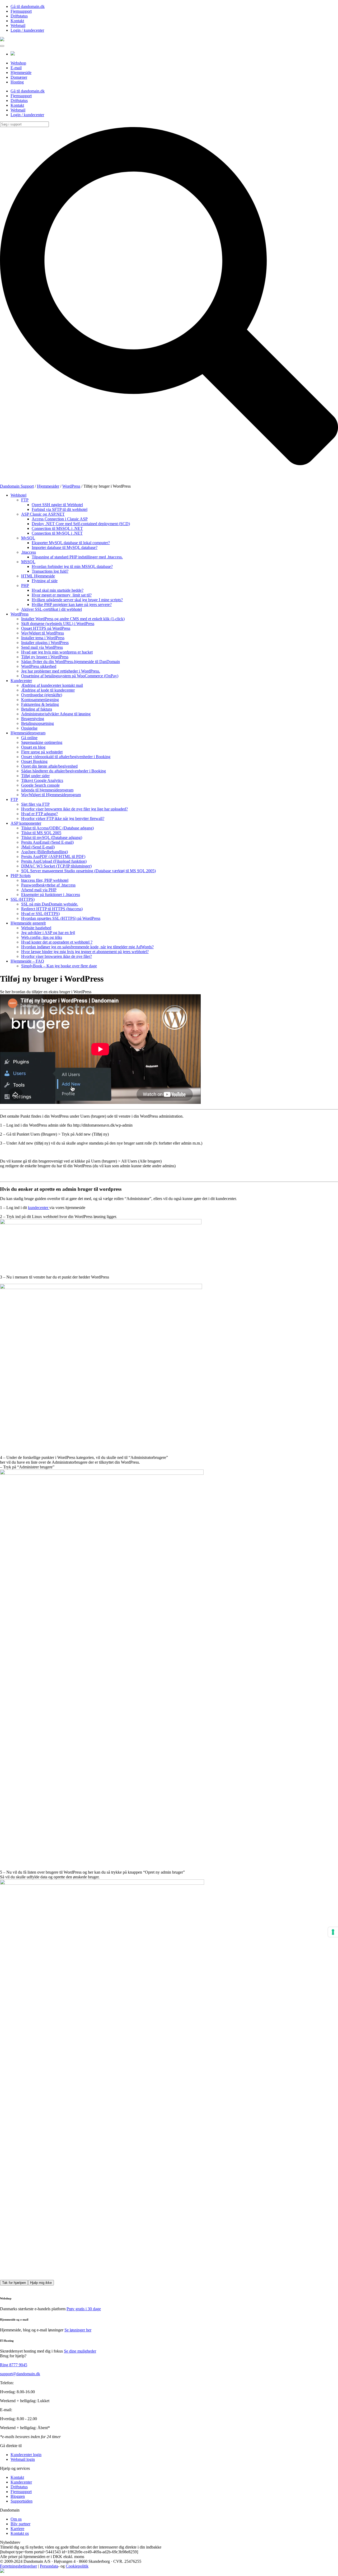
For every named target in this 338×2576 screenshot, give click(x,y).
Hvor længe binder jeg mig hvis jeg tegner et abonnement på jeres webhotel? (85, 952)
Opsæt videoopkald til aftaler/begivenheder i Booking (66, 757)
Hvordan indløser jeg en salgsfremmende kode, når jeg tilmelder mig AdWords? (87, 947)
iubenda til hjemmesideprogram (47, 790)
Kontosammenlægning (40, 700)
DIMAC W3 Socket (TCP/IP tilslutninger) (56, 866)
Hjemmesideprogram (28, 733)
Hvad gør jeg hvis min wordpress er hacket (57, 652)
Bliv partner (20, 2524)
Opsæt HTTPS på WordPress (46, 628)
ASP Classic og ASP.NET (43, 514)
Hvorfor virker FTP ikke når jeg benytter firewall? (63, 818)
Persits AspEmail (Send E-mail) (47, 842)
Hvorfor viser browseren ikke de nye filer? (57, 956)
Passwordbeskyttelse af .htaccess (48, 885)
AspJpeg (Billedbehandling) (44, 852)
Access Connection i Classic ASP (60, 519)
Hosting (17, 82)
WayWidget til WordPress (43, 633)
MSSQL (28, 562)
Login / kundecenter (27, 30)
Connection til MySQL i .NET (57, 533)
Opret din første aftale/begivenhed (49, 766)
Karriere (17, 2529)
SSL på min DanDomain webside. (50, 904)
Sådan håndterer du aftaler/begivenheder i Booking (64, 771)
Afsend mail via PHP (39, 890)
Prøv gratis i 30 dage (84, 2309)
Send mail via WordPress (42, 647)
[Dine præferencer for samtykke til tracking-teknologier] (333, 1932)
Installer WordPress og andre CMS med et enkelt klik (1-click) (73, 619)
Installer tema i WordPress (43, 638)
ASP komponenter (26, 823)
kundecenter (39, 1208)
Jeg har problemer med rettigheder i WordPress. (61, 671)
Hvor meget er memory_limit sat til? (62, 595)
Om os (16, 2519)
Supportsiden (22, 2501)
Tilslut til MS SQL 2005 (41, 833)
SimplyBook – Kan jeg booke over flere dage (59, 966)
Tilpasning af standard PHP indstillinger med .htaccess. (77, 557)
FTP (25, 500)
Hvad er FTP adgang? (39, 814)
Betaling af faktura (37, 709)
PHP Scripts (21, 876)
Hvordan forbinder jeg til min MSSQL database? (72, 566)
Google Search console (40, 785)
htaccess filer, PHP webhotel (45, 880)
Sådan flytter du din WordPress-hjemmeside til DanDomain (71, 662)
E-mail (16, 68)
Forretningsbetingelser (18, 2566)
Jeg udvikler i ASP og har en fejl (48, 933)
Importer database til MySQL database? (65, 547)
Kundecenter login (26, 2455)
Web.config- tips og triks (42, 937)
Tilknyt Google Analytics (42, 780)
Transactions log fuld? (50, 571)
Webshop (18, 63)
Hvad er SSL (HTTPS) (40, 914)
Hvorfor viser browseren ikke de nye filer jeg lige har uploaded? (74, 809)
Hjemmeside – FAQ (27, 961)
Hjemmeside (21, 73)
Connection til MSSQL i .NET (57, 528)
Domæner (19, 77)
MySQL (28, 538)
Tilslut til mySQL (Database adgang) (52, 837)
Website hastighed (36, 928)
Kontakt (17, 21)
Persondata (49, 2566)
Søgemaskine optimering (42, 742)
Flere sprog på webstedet (42, 752)
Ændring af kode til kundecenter (48, 690)
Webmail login (23, 2459)
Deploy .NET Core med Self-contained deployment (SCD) (81, 524)
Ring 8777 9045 (14, 2365)
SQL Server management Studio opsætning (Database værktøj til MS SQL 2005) (88, 871)
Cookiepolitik (77, 2566)
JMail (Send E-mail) (38, 847)
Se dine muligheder (80, 2351)
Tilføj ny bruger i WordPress (45, 657)
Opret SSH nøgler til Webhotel (57, 505)
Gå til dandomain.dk (28, 6)
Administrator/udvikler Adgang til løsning (56, 714)
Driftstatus (19, 16)
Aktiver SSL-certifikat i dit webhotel (51, 609)
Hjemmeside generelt (28, 923)
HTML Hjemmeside (38, 576)
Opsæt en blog (33, 747)
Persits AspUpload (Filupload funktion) (54, 861)
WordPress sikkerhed (39, 666)
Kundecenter (21, 681)
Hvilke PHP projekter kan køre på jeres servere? (72, 605)
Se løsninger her (78, 2330)
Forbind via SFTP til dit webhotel (60, 509)
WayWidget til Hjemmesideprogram (51, 795)
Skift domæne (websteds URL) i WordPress (58, 624)
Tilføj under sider (35, 776)
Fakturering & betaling (40, 704)
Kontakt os (20, 2533)
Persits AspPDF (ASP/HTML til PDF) (53, 857)
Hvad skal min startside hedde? (58, 590)
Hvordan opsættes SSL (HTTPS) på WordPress (61, 918)
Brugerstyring (33, 719)
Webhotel (18, 495)
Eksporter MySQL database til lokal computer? (71, 543)
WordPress (20, 614)
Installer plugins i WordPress (45, 643)
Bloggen (18, 2496)
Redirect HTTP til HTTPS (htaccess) (52, 909)
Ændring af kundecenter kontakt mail (52, 685)
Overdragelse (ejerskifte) (42, 695)
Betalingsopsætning (37, 723)
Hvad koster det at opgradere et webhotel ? (57, 942)
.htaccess (29, 552)
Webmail (18, 25)
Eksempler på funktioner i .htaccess (51, 895)
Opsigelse (29, 728)
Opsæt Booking (34, 761)
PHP (25, 585)
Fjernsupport (21, 11)
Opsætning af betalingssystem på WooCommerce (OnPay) (70, 676)
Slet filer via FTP (35, 804)
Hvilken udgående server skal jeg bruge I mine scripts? (77, 600)
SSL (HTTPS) (23, 899)
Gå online (29, 738)
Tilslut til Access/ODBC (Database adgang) (57, 828)
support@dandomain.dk (20, 2374)
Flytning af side (45, 581)
